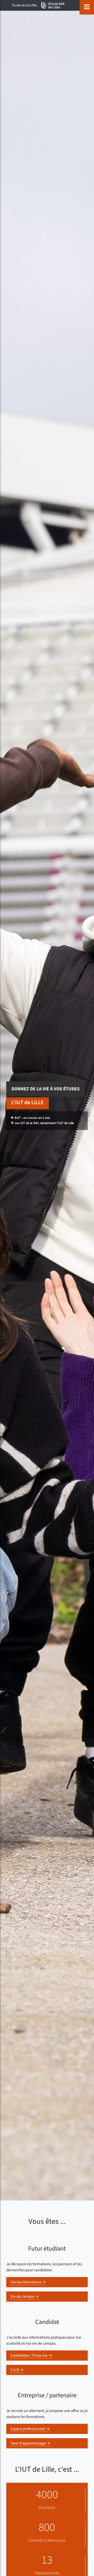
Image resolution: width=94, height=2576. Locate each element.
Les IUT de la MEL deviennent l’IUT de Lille (44, 1123)
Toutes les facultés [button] (24, 5)
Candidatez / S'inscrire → (31, 2355)
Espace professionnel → (30, 2429)
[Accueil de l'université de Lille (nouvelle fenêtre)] (53, 5)
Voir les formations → (28, 2282)
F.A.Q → (17, 2370)
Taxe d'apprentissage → (30, 2443)
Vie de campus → (25, 2296)
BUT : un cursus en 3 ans (32, 1118)
